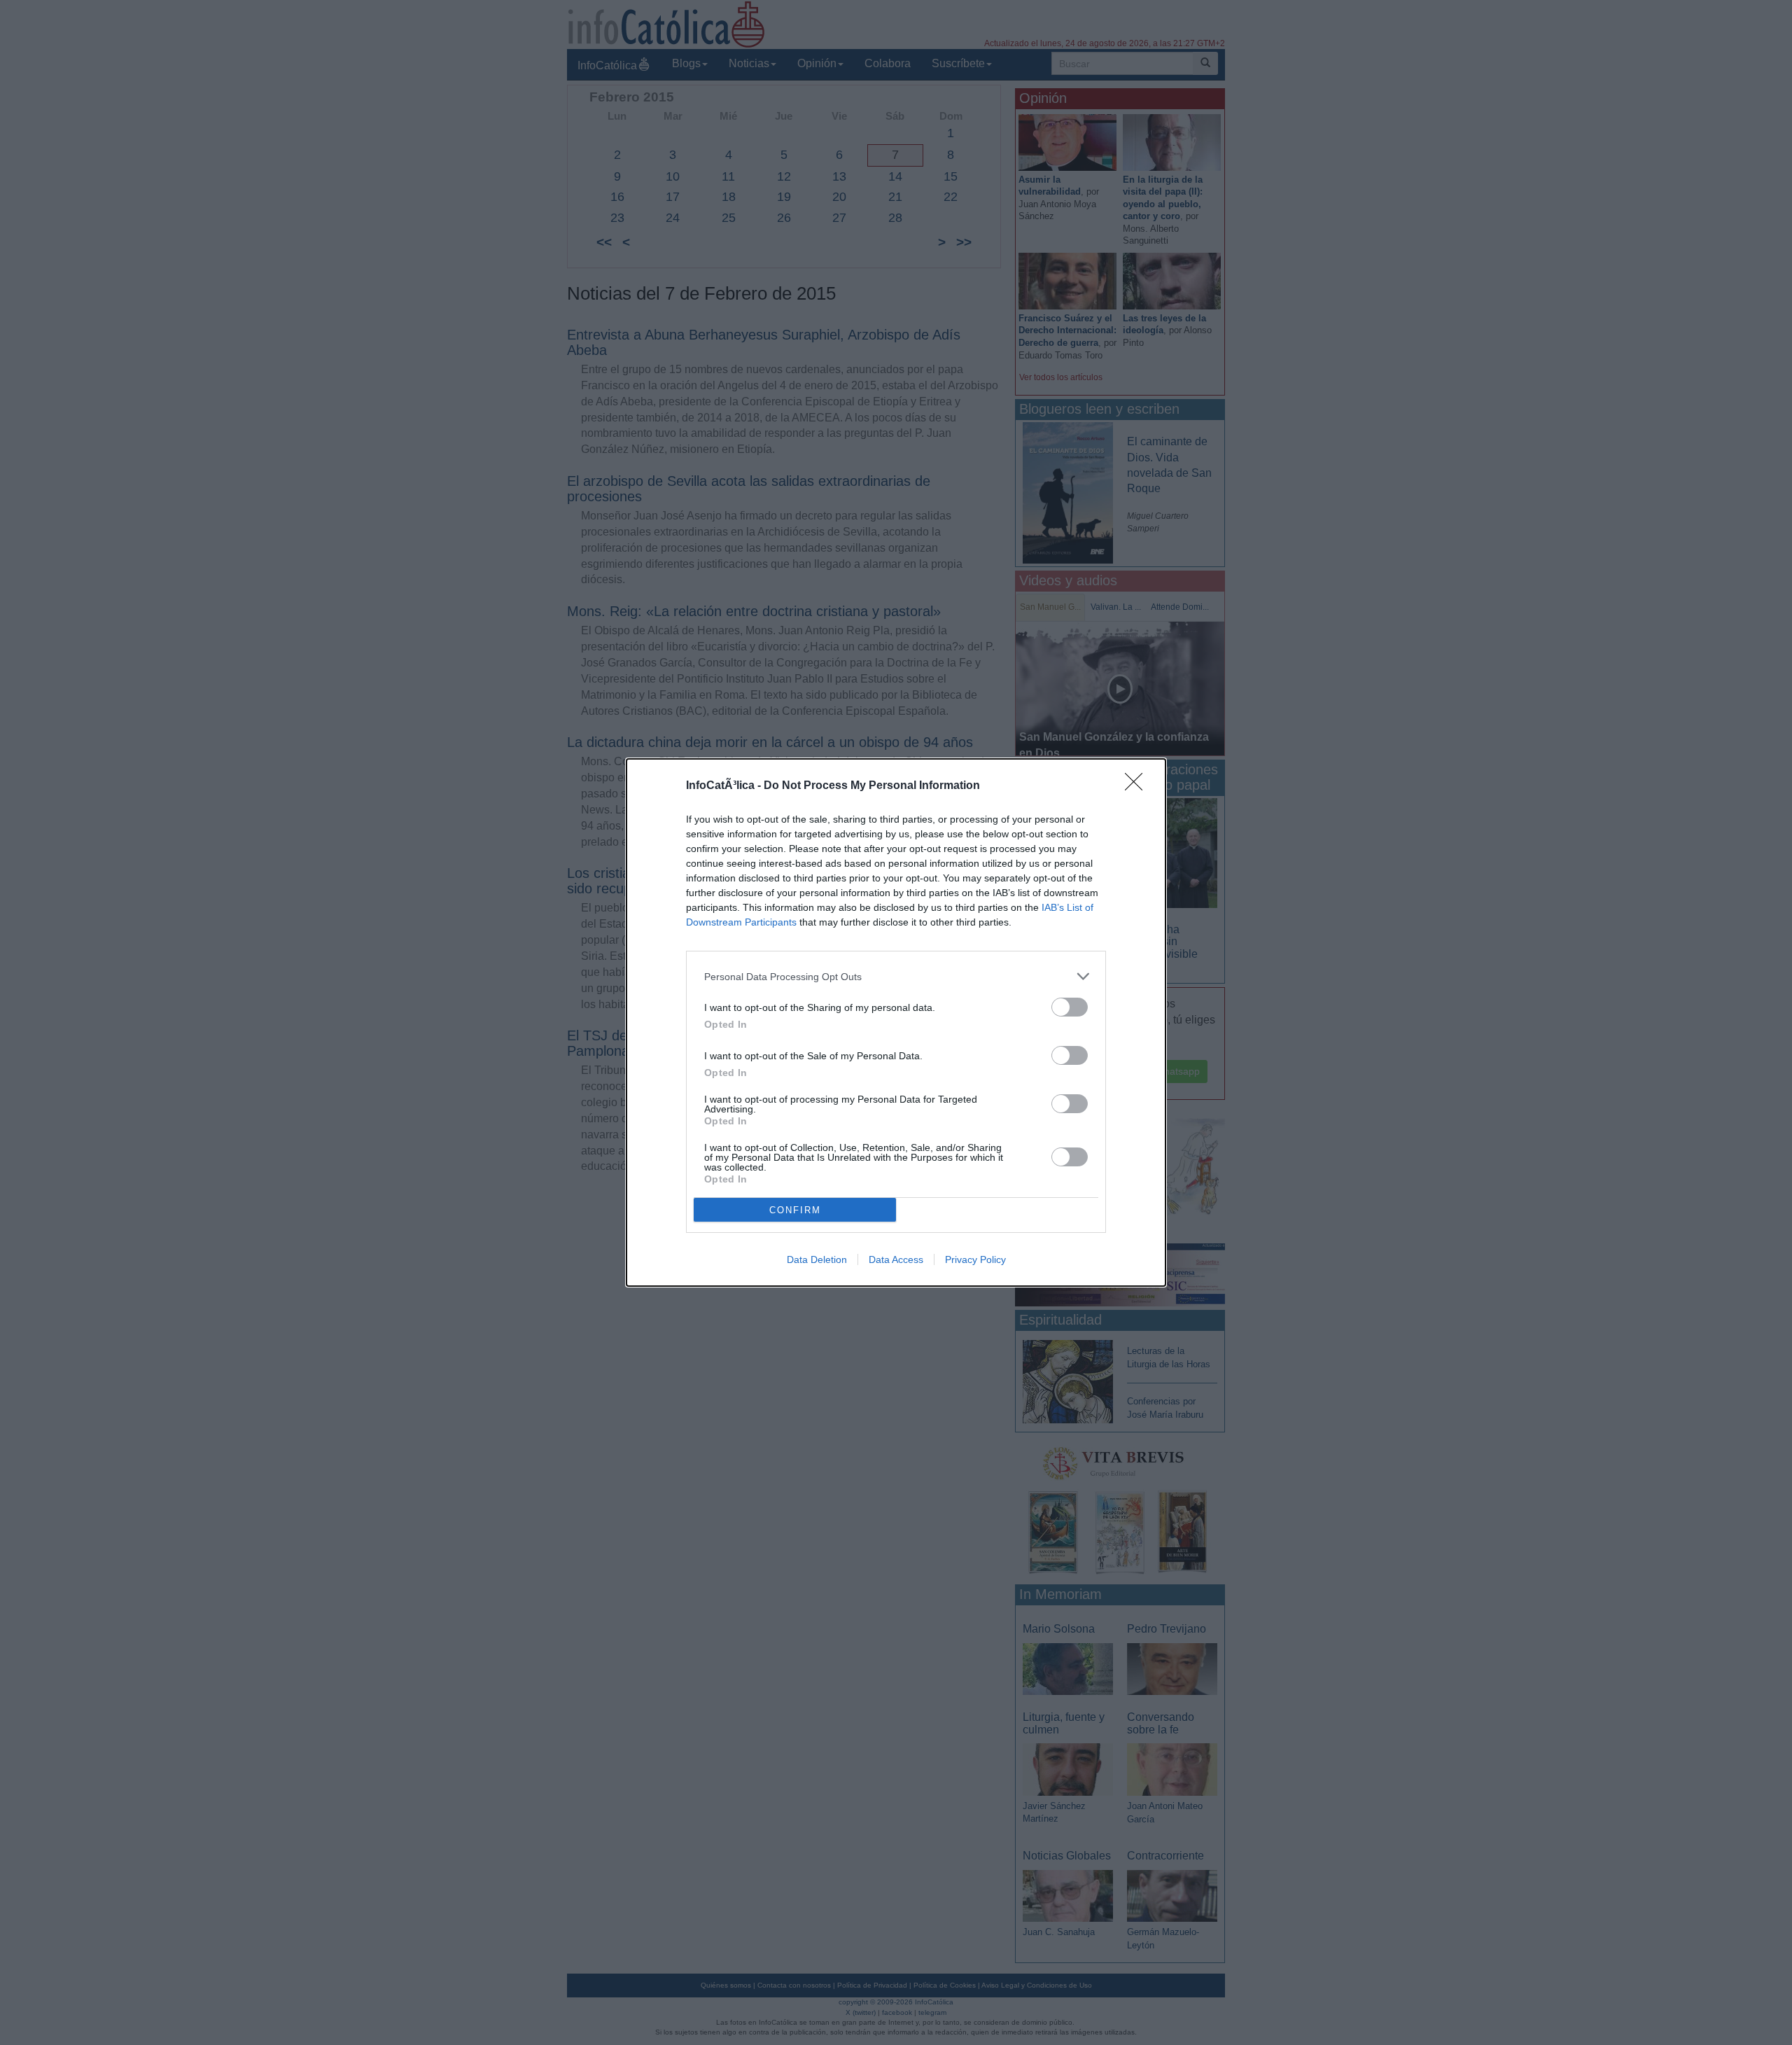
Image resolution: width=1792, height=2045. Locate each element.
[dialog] (896, 1022)
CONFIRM (795, 1210)
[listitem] (896, 976)
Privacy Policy (975, 1259)
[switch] (1070, 1007)
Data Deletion (817, 1259)
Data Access (896, 1259)
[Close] (1138, 786)
